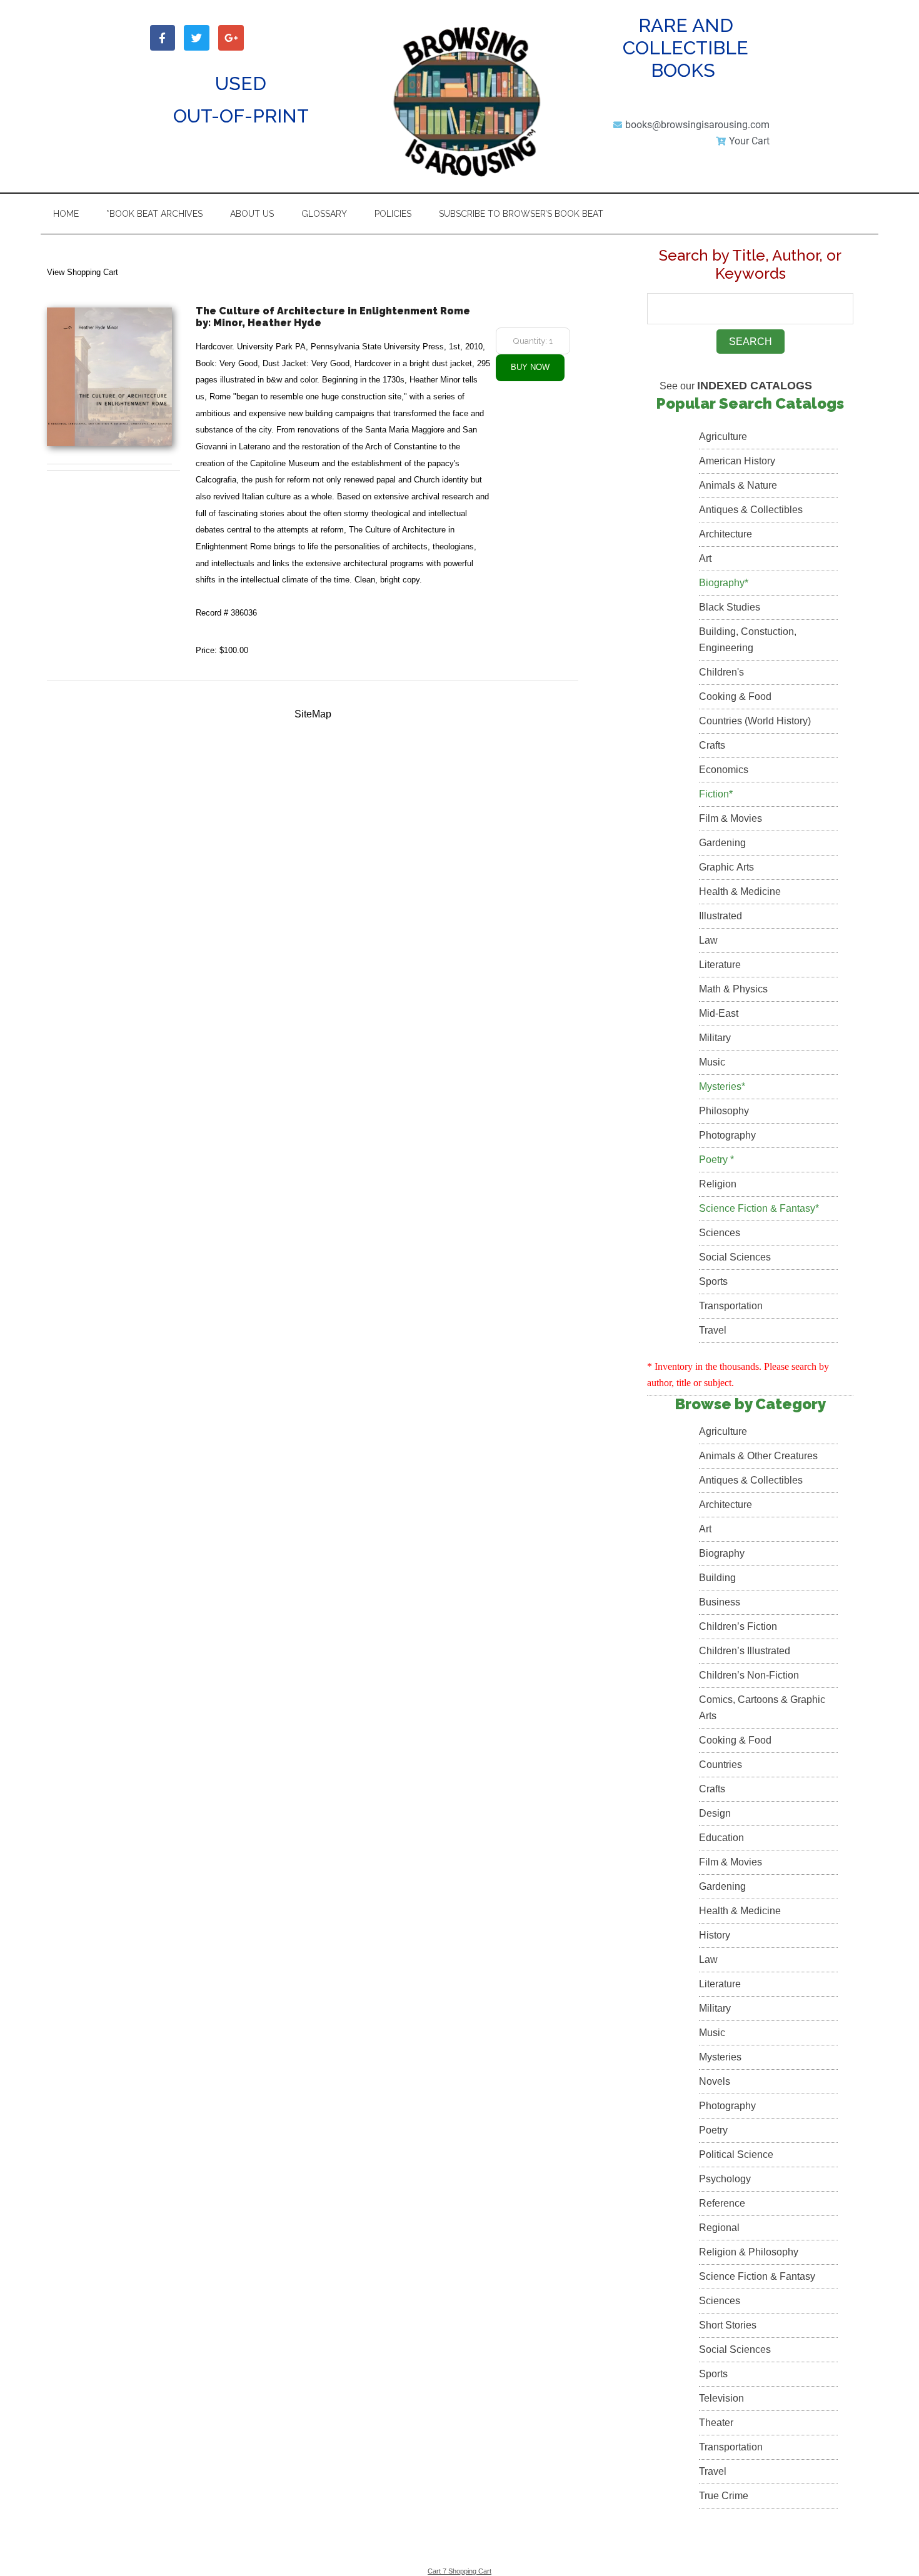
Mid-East (719, 1013)
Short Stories (728, 2325)
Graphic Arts (726, 867)
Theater (716, 2423)
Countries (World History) (755, 721)
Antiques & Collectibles (751, 510)
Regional (719, 2228)
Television (721, 2398)
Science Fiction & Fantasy (757, 2276)
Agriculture (723, 437)
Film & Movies (731, 818)
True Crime (724, 2496)
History (715, 1935)
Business (720, 1602)
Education (721, 1838)
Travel (713, 1330)
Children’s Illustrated (745, 1651)
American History (737, 461)
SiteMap (313, 714)
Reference (722, 2203)
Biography (722, 1553)
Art (705, 558)
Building (717, 1578)
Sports (713, 1281)
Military (715, 1038)
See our (736, 386)
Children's (721, 672)
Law (708, 940)
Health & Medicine (740, 891)
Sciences (720, 1233)
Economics (724, 770)
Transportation (731, 1306)
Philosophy (724, 1111)
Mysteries (720, 2057)
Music (712, 1062)
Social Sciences (735, 1257)
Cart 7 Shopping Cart (459, 2571)
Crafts (712, 745)
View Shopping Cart (83, 272)
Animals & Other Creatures (758, 1456)
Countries (721, 1765)
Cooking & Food (735, 696)
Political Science (736, 2154)
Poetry (713, 2130)
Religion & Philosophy (749, 2252)
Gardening (722, 843)
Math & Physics (733, 989)
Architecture (726, 534)
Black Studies (730, 607)
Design (715, 1813)
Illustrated (721, 916)
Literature (720, 965)
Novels (715, 2081)
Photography (727, 1135)
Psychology (725, 2179)
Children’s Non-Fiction (749, 1675)
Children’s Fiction (738, 1626)
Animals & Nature (738, 485)
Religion (718, 1184)
